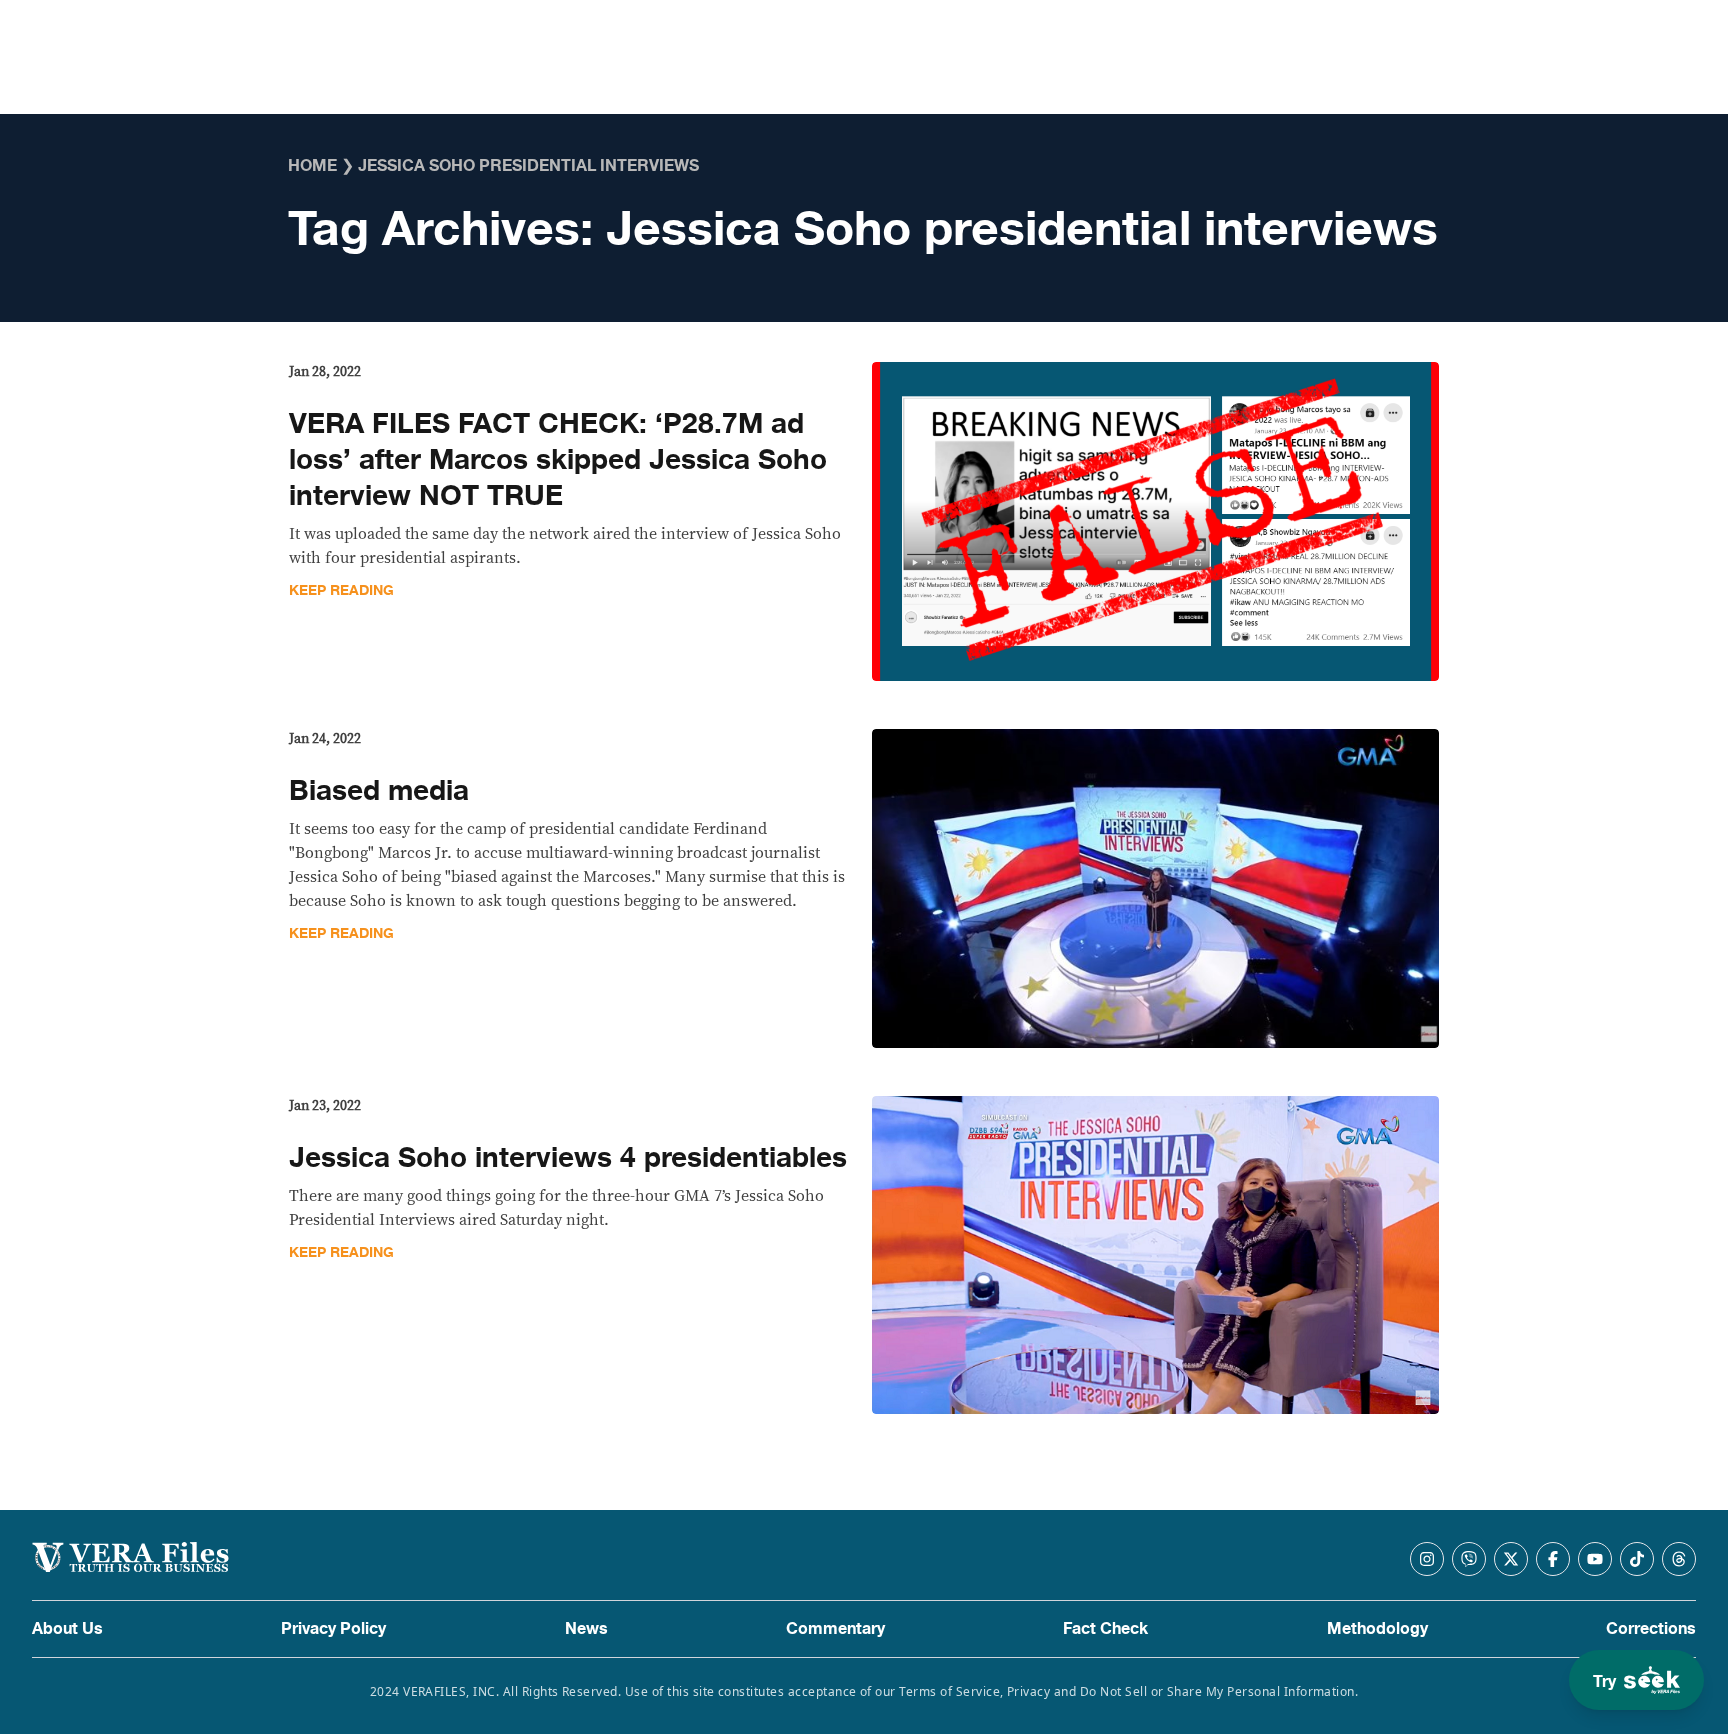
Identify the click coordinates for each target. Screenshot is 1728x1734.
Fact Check (1105, 1629)
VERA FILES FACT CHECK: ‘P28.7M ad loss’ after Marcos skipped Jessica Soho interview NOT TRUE (558, 460)
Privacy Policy (333, 1629)
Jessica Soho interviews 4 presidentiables (568, 1158)
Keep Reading (341, 590)
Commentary (835, 1629)
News (586, 1629)
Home (312, 166)
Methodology (1377, 1629)
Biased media (379, 791)
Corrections (1651, 1629)
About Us (67, 1629)
